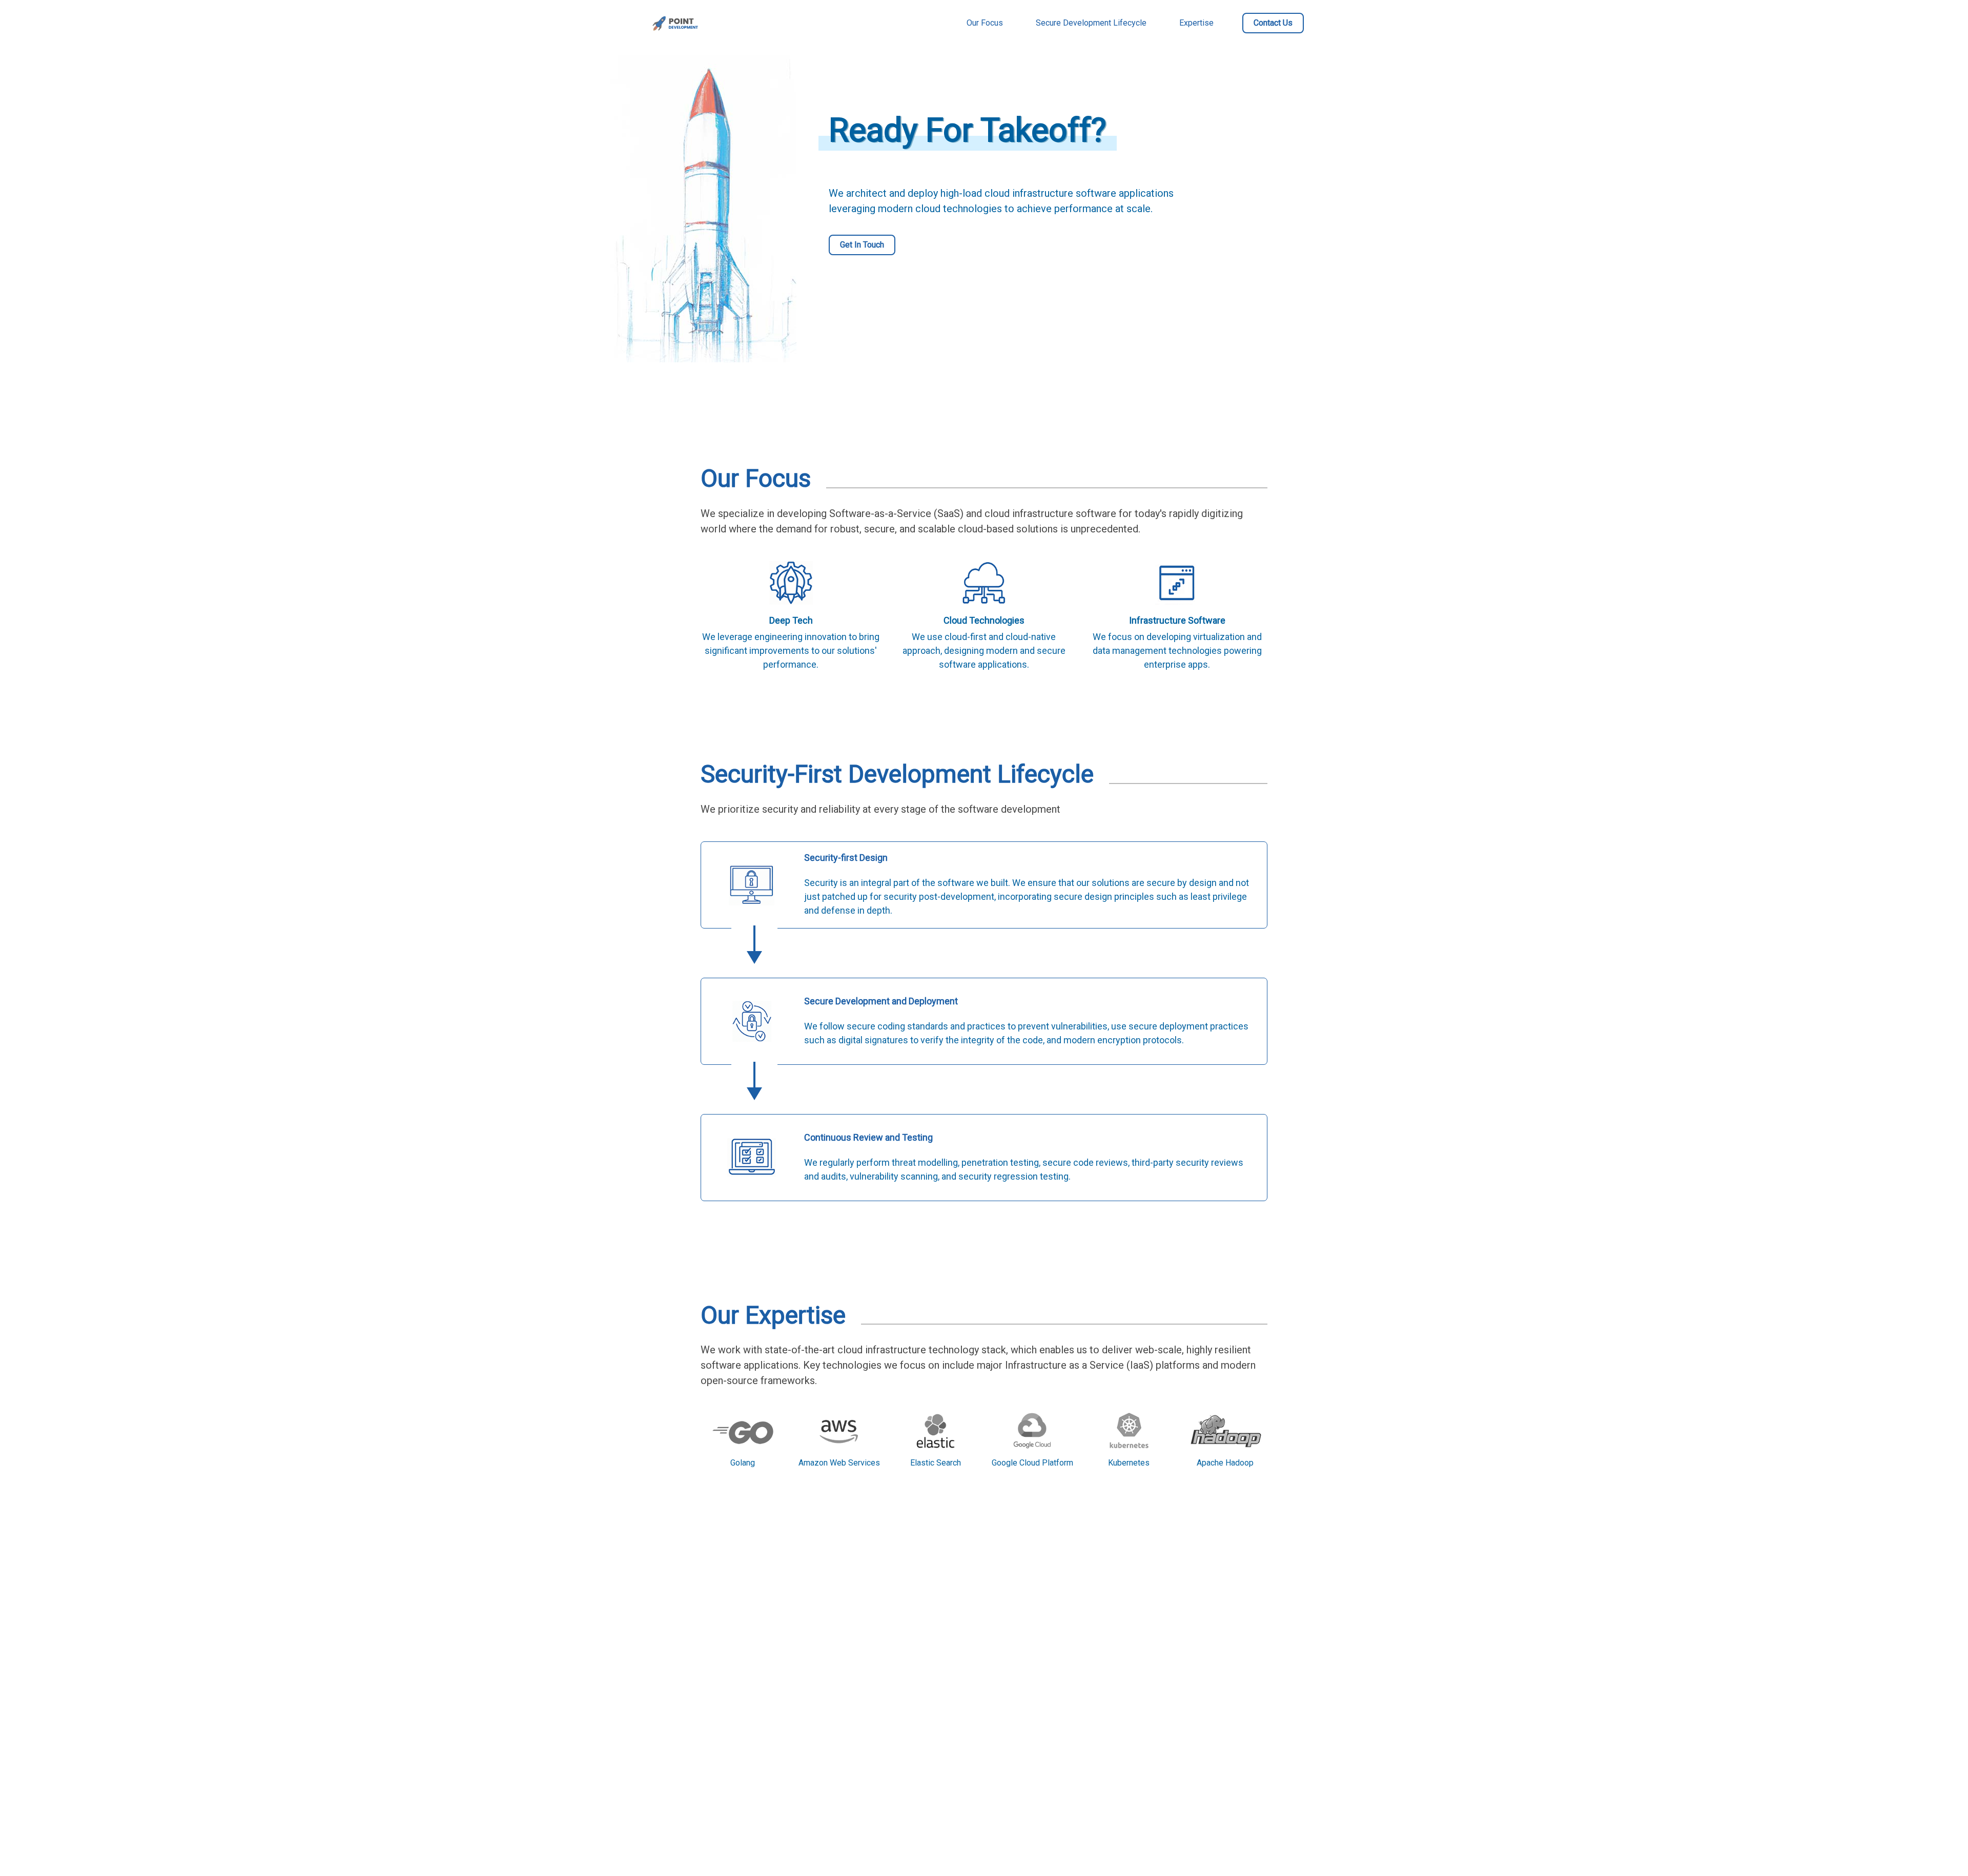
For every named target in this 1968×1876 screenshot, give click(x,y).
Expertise (1196, 23)
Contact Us (1273, 23)
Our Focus (985, 23)
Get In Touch (862, 245)
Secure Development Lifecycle (1091, 23)
